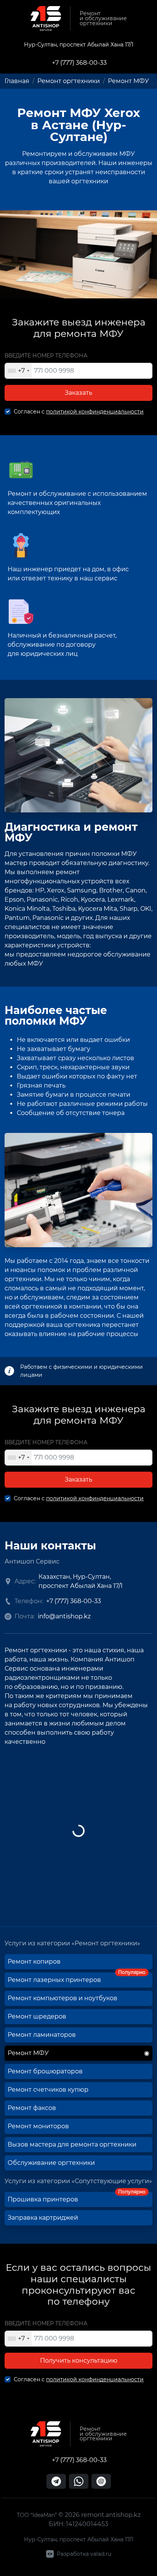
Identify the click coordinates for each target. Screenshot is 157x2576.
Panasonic (42, 900)
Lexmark (121, 900)
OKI (146, 909)
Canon (135, 890)
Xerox (56, 890)
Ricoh (69, 900)
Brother (111, 890)
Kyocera (93, 900)
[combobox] (18, 371)
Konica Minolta (27, 909)
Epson (14, 900)
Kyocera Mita (98, 909)
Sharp (129, 909)
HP (40, 890)
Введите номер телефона (46, 356)
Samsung (82, 890)
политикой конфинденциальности (95, 412)
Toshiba (64, 909)
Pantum (17, 918)
